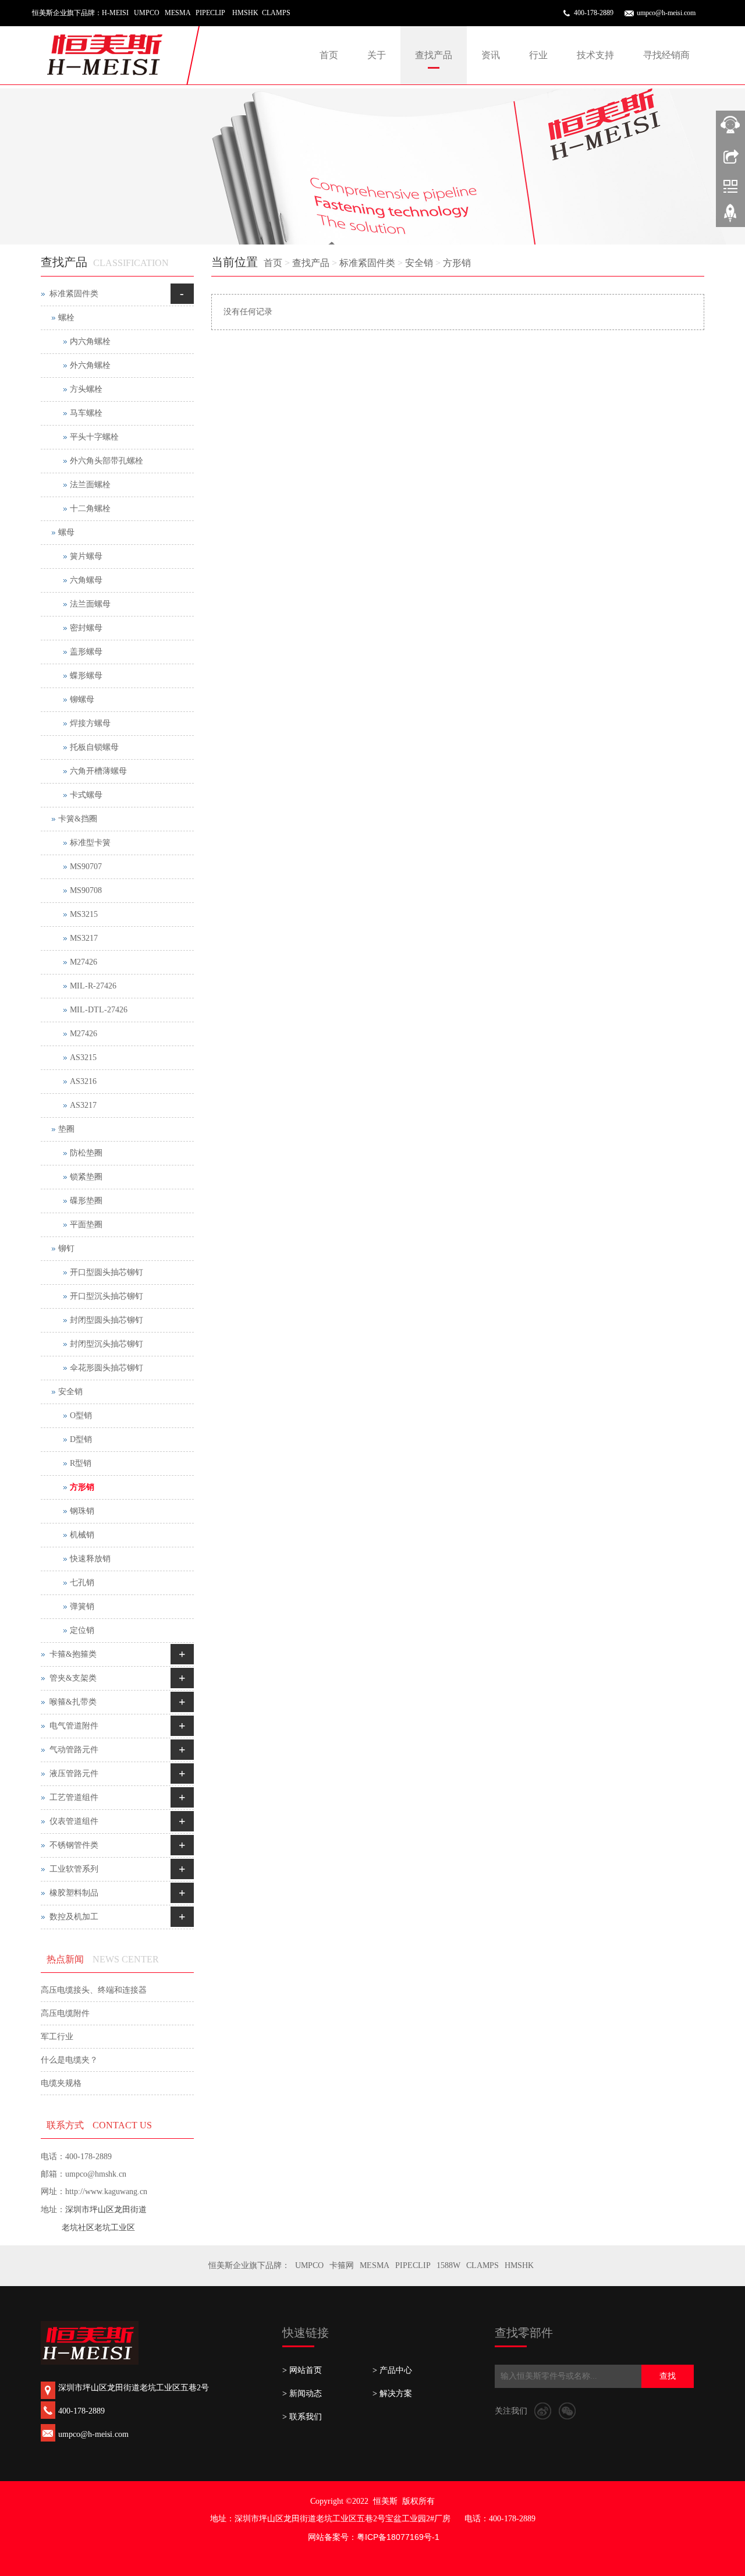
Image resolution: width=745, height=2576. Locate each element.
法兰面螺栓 (90, 485)
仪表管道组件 (74, 1821)
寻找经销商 (666, 55)
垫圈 (66, 1129)
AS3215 (83, 1057)
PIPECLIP (413, 2265)
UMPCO (309, 2265)
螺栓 (66, 318)
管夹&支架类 (73, 1678)
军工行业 (57, 2037)
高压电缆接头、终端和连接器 (94, 1990)
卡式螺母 (86, 795)
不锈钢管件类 (74, 1845)
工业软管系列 (74, 1869)
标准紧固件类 (367, 263)
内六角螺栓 (90, 341)
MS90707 (86, 867)
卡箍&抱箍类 (73, 1654)
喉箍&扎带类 (73, 1702)
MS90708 (86, 890)
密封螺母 (86, 628)
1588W (448, 2265)
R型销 (81, 1463)
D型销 (81, 1439)
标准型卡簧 (90, 843)
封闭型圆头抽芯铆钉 (107, 1320)
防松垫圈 (86, 1153)
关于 (377, 55)
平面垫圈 (86, 1225)
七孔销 (82, 1583)
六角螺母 (86, 580)
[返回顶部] (730, 217)
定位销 (82, 1630)
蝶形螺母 (86, 676)
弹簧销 (82, 1606)
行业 (538, 55)
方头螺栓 (86, 389)
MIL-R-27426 (93, 986)
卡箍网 (342, 2265)
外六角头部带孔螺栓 (107, 461)
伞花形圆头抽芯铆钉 (107, 1368)
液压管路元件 (74, 1774)
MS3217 (84, 938)
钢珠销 (82, 1511)
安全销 (419, 263)
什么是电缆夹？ (69, 2060)
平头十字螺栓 (94, 437)
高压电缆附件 (65, 2013)
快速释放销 (90, 1559)
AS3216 (83, 1081)
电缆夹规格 (61, 2083)
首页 (329, 55)
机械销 (82, 1535)
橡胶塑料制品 (74, 1893)
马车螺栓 (86, 413)
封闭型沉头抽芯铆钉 (107, 1344)
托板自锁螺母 (94, 747)
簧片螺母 (86, 556)
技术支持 (595, 55)
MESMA (375, 2265)
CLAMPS (483, 2265)
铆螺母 (82, 699)
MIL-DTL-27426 (99, 1010)
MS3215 (84, 914)
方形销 (457, 263)
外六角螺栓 (90, 365)
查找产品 (434, 55)
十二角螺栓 (90, 509)
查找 (668, 2376)
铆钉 (66, 1248)
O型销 (81, 1415)
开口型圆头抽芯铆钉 (107, 1272)
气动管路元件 (74, 1750)
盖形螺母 (86, 652)
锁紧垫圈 (86, 1177)
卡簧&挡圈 (78, 819)
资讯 (491, 55)
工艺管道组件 (74, 1797)
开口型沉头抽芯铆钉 (107, 1296)
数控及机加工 (74, 1917)
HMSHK (519, 2265)
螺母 (66, 532)
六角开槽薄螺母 (98, 771)
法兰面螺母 (90, 604)
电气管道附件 (74, 1726)
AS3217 (83, 1105)
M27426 (84, 962)
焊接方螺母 (90, 723)
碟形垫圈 (86, 1201)
